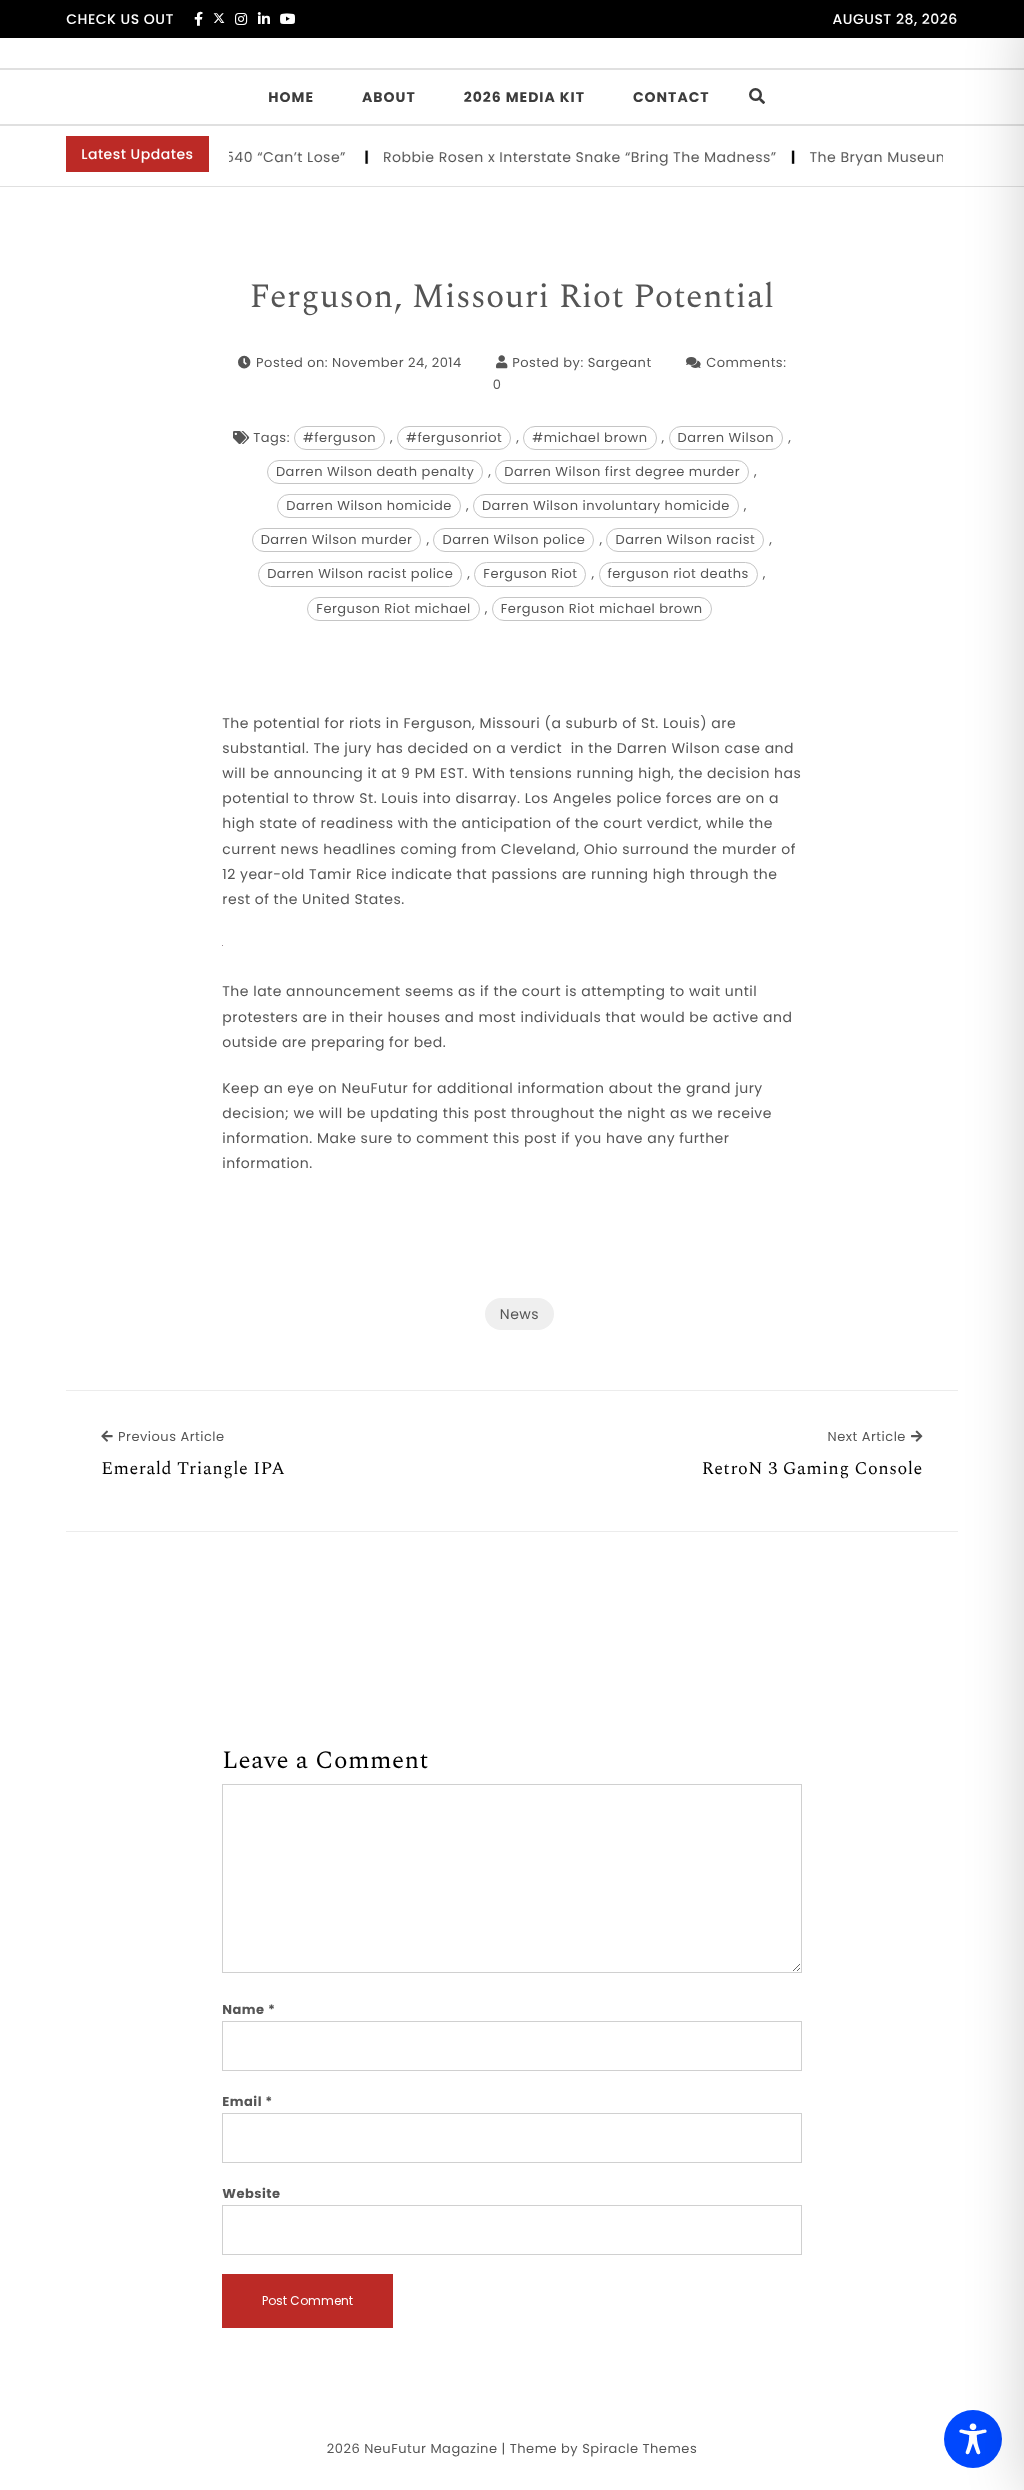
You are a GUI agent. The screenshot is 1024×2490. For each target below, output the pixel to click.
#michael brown (589, 437)
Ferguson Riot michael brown (602, 608)
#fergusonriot (454, 437)
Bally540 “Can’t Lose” (253, 157)
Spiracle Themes (639, 2448)
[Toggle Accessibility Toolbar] (973, 2439)
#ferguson (339, 437)
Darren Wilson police (513, 539)
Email (247, 2101)
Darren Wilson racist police (360, 573)
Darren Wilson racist (685, 539)
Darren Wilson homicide (369, 505)
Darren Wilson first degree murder (622, 471)
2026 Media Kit (524, 97)
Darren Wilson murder (337, 539)
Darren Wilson (726, 437)
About (389, 97)
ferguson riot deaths (678, 573)
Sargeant (620, 362)
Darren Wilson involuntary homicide (606, 505)
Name (248, 2009)
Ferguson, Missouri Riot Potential (512, 298)
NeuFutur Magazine (430, 2448)
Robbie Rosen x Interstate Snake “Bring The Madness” (563, 157)
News (519, 1314)
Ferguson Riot (530, 573)
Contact (671, 97)
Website (251, 2193)
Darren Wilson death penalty (375, 471)
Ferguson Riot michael (393, 608)
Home (291, 97)
